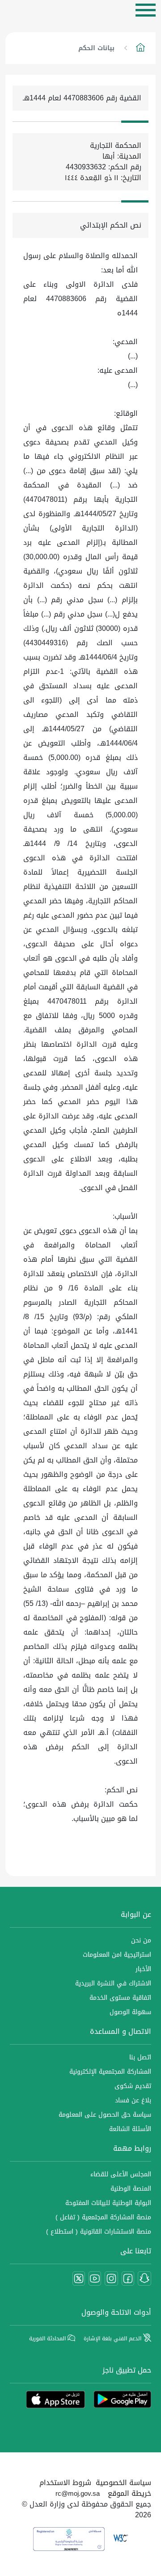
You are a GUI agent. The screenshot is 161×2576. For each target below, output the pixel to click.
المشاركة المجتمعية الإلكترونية (110, 2072)
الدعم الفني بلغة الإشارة (113, 2339)
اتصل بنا (140, 2057)
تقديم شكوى (133, 2086)
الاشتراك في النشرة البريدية (113, 1983)
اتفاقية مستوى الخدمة (120, 1998)
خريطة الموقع (129, 2493)
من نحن (141, 1940)
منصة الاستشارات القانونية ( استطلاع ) (99, 2232)
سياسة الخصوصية (123, 2483)
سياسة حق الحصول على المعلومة (105, 2115)
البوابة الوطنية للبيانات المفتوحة (108, 2203)
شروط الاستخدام (65, 2483)
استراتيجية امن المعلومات (117, 1955)
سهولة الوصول (130, 2012)
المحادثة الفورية (48, 2339)
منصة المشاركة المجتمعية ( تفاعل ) (103, 2217)
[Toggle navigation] (146, 10)
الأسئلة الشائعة (130, 2129)
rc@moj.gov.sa (78, 2494)
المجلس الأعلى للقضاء (121, 2174)
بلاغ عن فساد (133, 2100)
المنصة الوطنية (131, 2189)
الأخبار (143, 1969)
